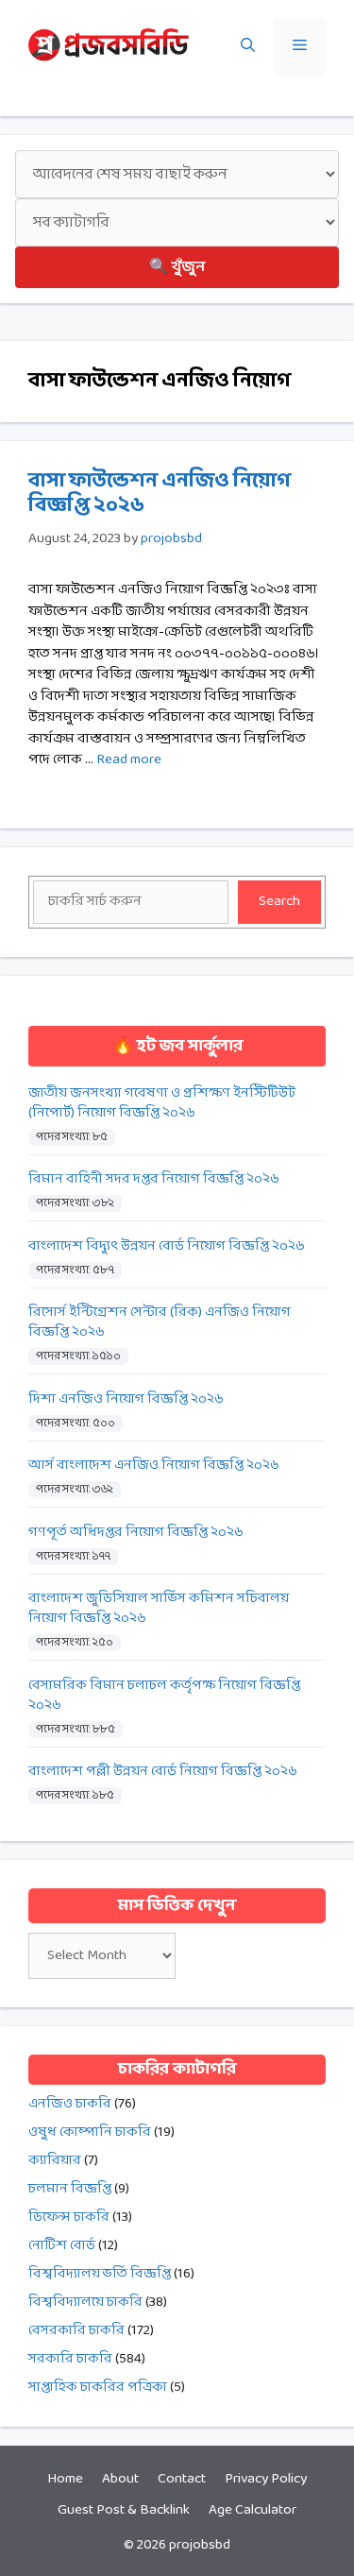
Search (279, 902)
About (120, 2479)
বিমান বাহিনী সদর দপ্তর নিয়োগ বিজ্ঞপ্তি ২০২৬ (154, 1179)
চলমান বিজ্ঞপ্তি (70, 2189)
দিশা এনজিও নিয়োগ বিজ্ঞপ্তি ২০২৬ (126, 1399)
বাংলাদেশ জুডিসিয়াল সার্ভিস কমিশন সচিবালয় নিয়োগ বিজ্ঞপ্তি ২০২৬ (159, 1609)
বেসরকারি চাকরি (76, 2331)
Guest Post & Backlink (124, 2510)
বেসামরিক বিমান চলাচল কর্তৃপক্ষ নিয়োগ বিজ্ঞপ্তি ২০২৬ (164, 1696)
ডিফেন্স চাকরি (69, 2218)
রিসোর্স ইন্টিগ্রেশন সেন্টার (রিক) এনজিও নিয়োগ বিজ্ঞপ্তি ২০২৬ (160, 1322)
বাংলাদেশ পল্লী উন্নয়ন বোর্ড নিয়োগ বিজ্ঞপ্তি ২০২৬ (163, 1772)
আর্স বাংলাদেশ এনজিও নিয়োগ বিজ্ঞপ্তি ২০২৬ (154, 1466)
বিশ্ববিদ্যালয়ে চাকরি (85, 2303)
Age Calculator (253, 2510)
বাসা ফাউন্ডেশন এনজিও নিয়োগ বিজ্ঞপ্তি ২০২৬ (160, 494)
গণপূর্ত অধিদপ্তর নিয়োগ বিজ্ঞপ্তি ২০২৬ (136, 1533)
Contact (182, 2479)
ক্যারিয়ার (55, 2161)
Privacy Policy (266, 2479)
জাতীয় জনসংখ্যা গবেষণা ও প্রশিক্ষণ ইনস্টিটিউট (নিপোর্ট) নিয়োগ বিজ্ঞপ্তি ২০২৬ (162, 1103)
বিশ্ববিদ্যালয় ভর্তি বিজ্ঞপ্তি (100, 2274)
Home (65, 2479)
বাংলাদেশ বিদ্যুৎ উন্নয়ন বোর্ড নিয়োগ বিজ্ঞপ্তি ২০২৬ (167, 1246)
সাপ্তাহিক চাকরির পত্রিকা (98, 2388)
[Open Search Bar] (248, 47)
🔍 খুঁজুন (177, 267)
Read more (129, 760)
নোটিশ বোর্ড (62, 2246)
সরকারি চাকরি (70, 2359)
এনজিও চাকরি (70, 2104)
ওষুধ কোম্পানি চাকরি (90, 2132)
